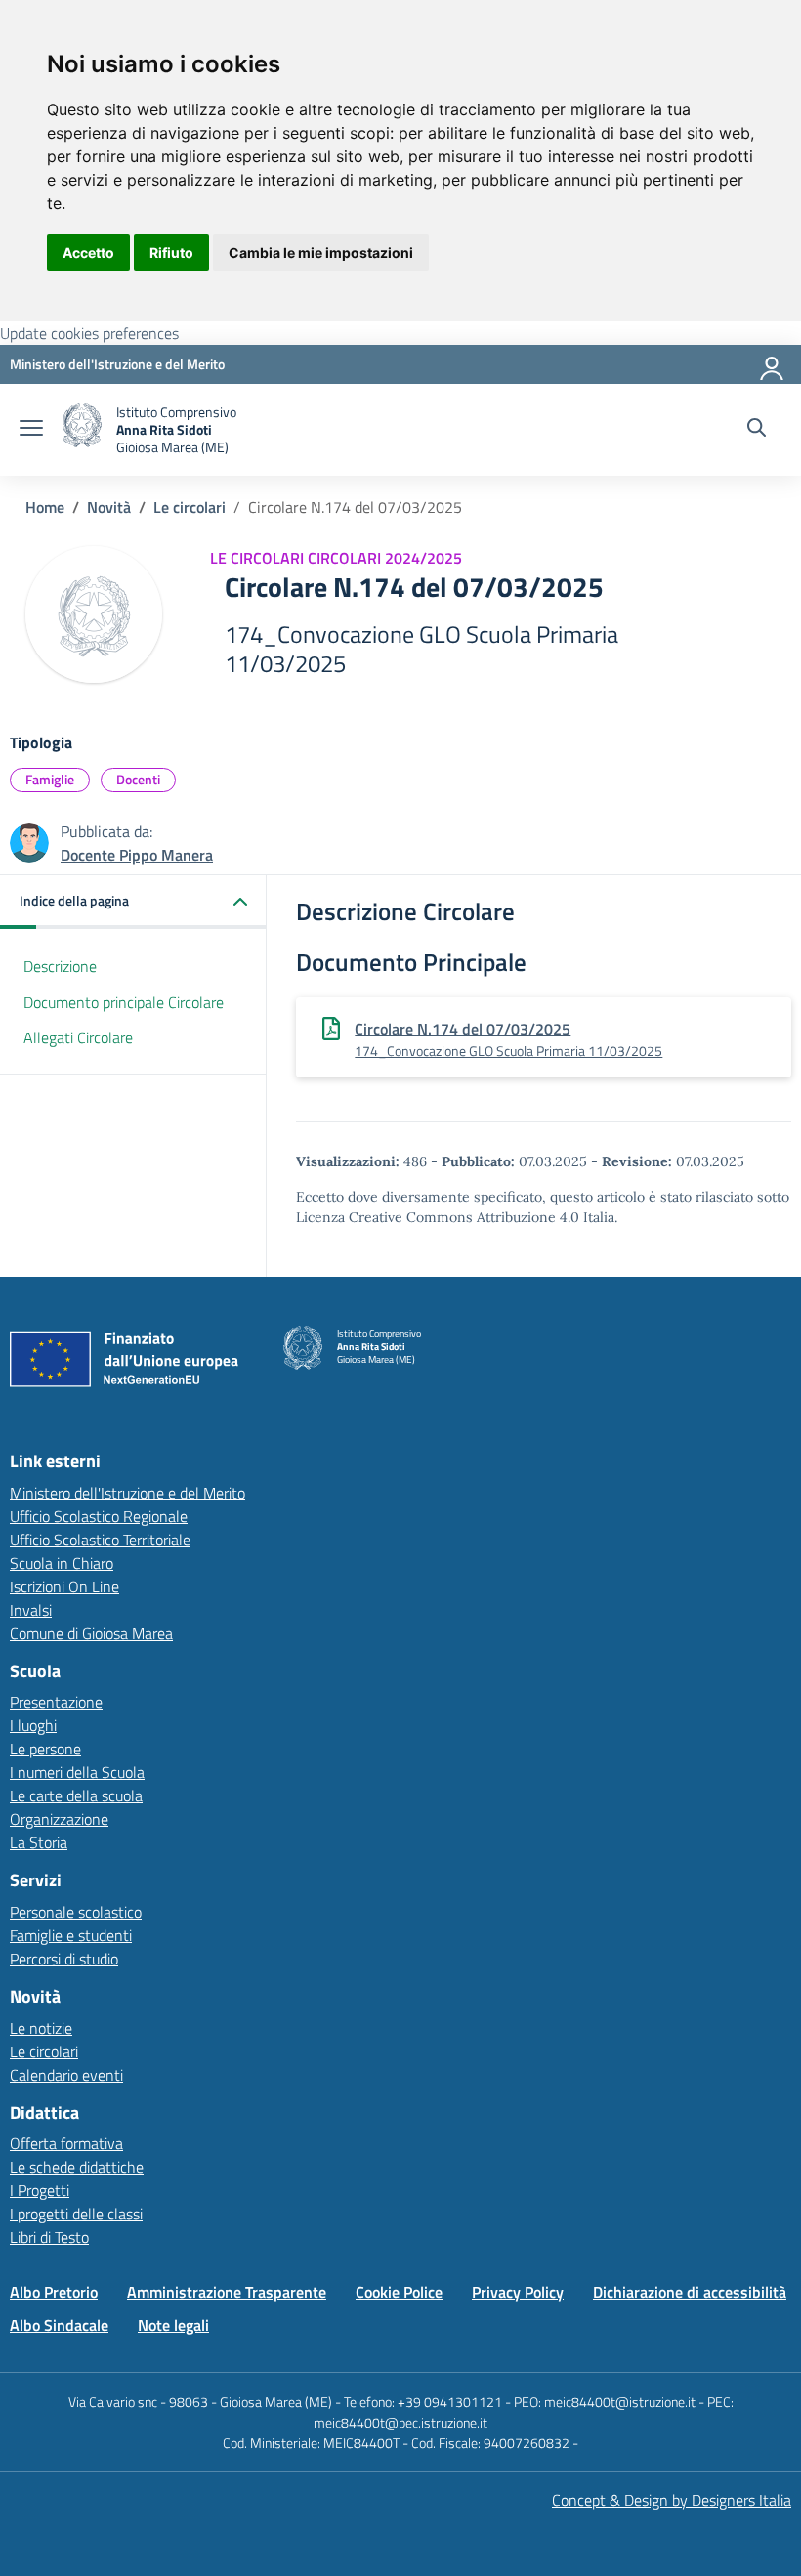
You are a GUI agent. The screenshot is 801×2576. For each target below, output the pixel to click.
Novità (109, 507)
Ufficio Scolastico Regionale (99, 1516)
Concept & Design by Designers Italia (672, 2500)
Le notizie (41, 2028)
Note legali (173, 2325)
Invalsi (31, 1610)
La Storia (39, 1842)
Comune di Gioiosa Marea (91, 1633)
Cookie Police (399, 2292)
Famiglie (50, 779)
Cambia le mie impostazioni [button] (321, 253)
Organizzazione (59, 1819)
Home (45, 507)
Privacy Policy (518, 2292)
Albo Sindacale (59, 2325)
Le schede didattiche (77, 2167)
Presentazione (56, 1702)
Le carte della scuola (76, 1795)
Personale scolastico (76, 1912)
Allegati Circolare (78, 1037)
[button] (133, 902)
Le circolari (190, 507)
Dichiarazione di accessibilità (690, 2292)
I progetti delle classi (76, 2214)
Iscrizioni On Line (64, 1586)
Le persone (45, 1749)
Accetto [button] (88, 253)
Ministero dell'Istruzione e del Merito (127, 1493)
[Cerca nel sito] (757, 430)
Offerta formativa (66, 2143)
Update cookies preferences (89, 333)
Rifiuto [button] (171, 253)
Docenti (138, 779)
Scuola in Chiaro (62, 1563)
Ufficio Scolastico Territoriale (100, 1540)
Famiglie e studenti (71, 1935)
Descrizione (60, 966)
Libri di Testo (49, 2237)
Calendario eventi (66, 2075)
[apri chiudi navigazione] (31, 430)
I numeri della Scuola (77, 1772)
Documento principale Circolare (124, 1002)
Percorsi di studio (64, 1959)
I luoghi (33, 1725)
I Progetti (40, 2190)
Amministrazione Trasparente (227, 2292)
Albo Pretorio (54, 2292)
